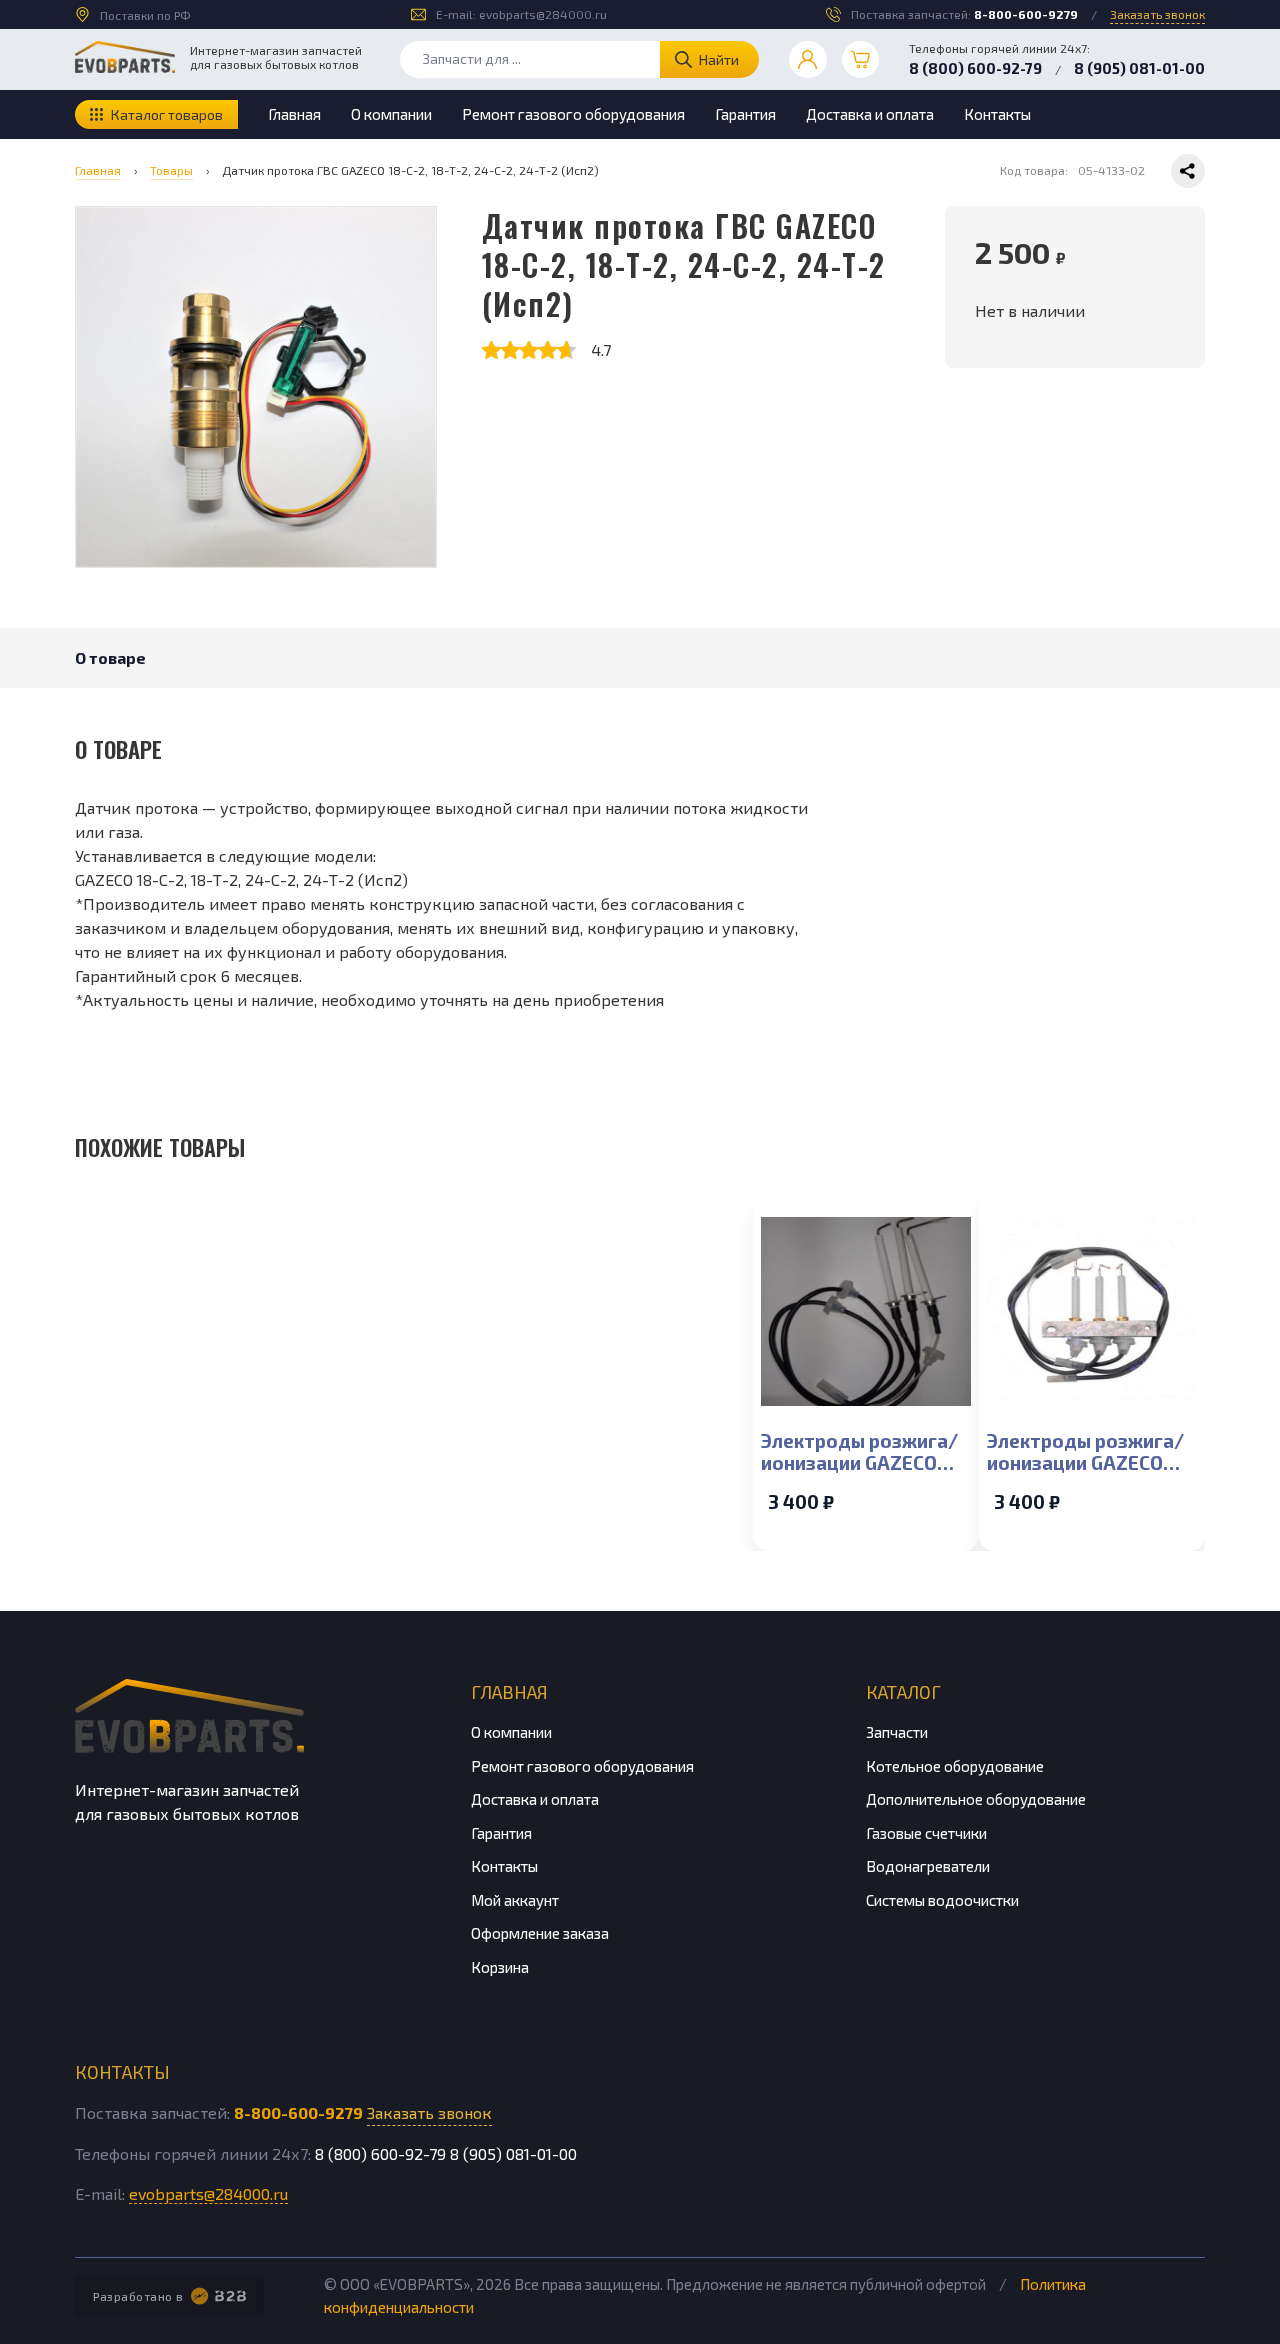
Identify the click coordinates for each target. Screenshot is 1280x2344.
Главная (294, 114)
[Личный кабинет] (808, 60)
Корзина (500, 1967)
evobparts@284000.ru (543, 14)
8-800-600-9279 (1026, 14)
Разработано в (138, 2296)
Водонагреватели (928, 1866)
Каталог (903, 1692)
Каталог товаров (167, 114)
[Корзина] (861, 60)
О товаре (110, 657)
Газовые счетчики (926, 1833)
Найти (719, 59)
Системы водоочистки (942, 1900)
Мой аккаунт (515, 1900)
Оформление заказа (540, 1933)
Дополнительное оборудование (976, 1799)
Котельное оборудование (955, 1766)
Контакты (997, 114)
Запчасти (897, 1732)
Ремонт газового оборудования (573, 114)
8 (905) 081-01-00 (1139, 68)
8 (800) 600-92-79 (975, 68)
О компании (391, 114)
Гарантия (745, 114)
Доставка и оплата (870, 114)
